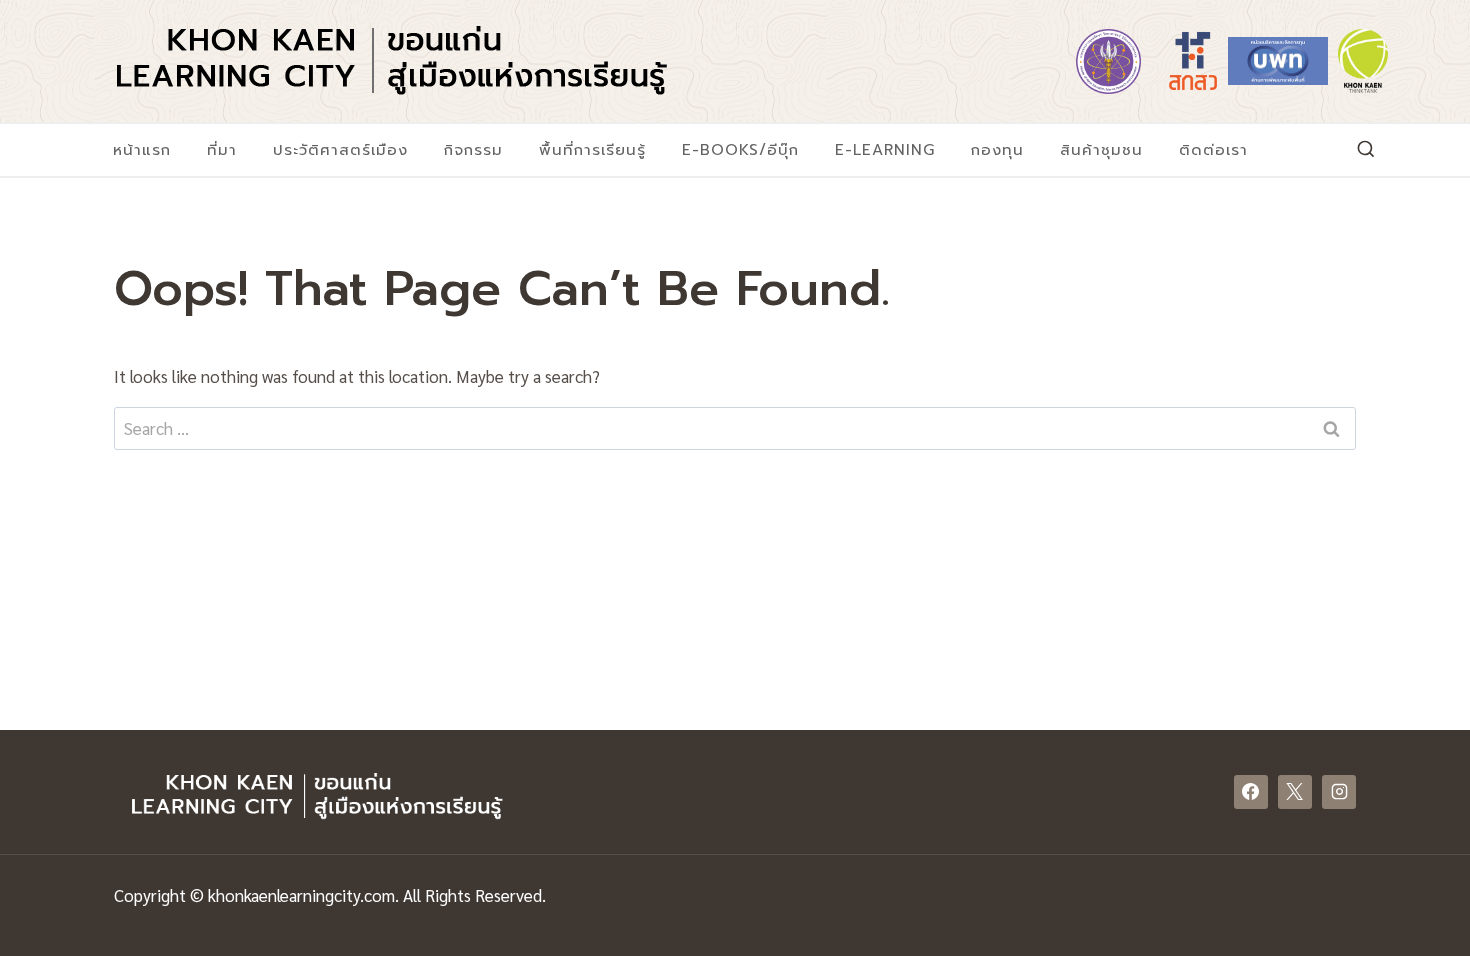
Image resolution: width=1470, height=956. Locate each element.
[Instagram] (1339, 792)
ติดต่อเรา (1213, 150)
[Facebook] (1251, 792)
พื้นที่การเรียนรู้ (592, 150)
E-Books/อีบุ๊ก (740, 150)
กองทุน (997, 150)
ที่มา (222, 150)
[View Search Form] (1366, 150)
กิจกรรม (473, 150)
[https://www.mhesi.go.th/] (1108, 61)
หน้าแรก (142, 150)
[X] (1295, 792)
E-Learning (885, 150)
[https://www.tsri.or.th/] (1193, 61)
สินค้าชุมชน (1101, 150)
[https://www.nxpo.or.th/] (1278, 61)
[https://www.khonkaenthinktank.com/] (1363, 61)
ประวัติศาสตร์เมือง (340, 150)
